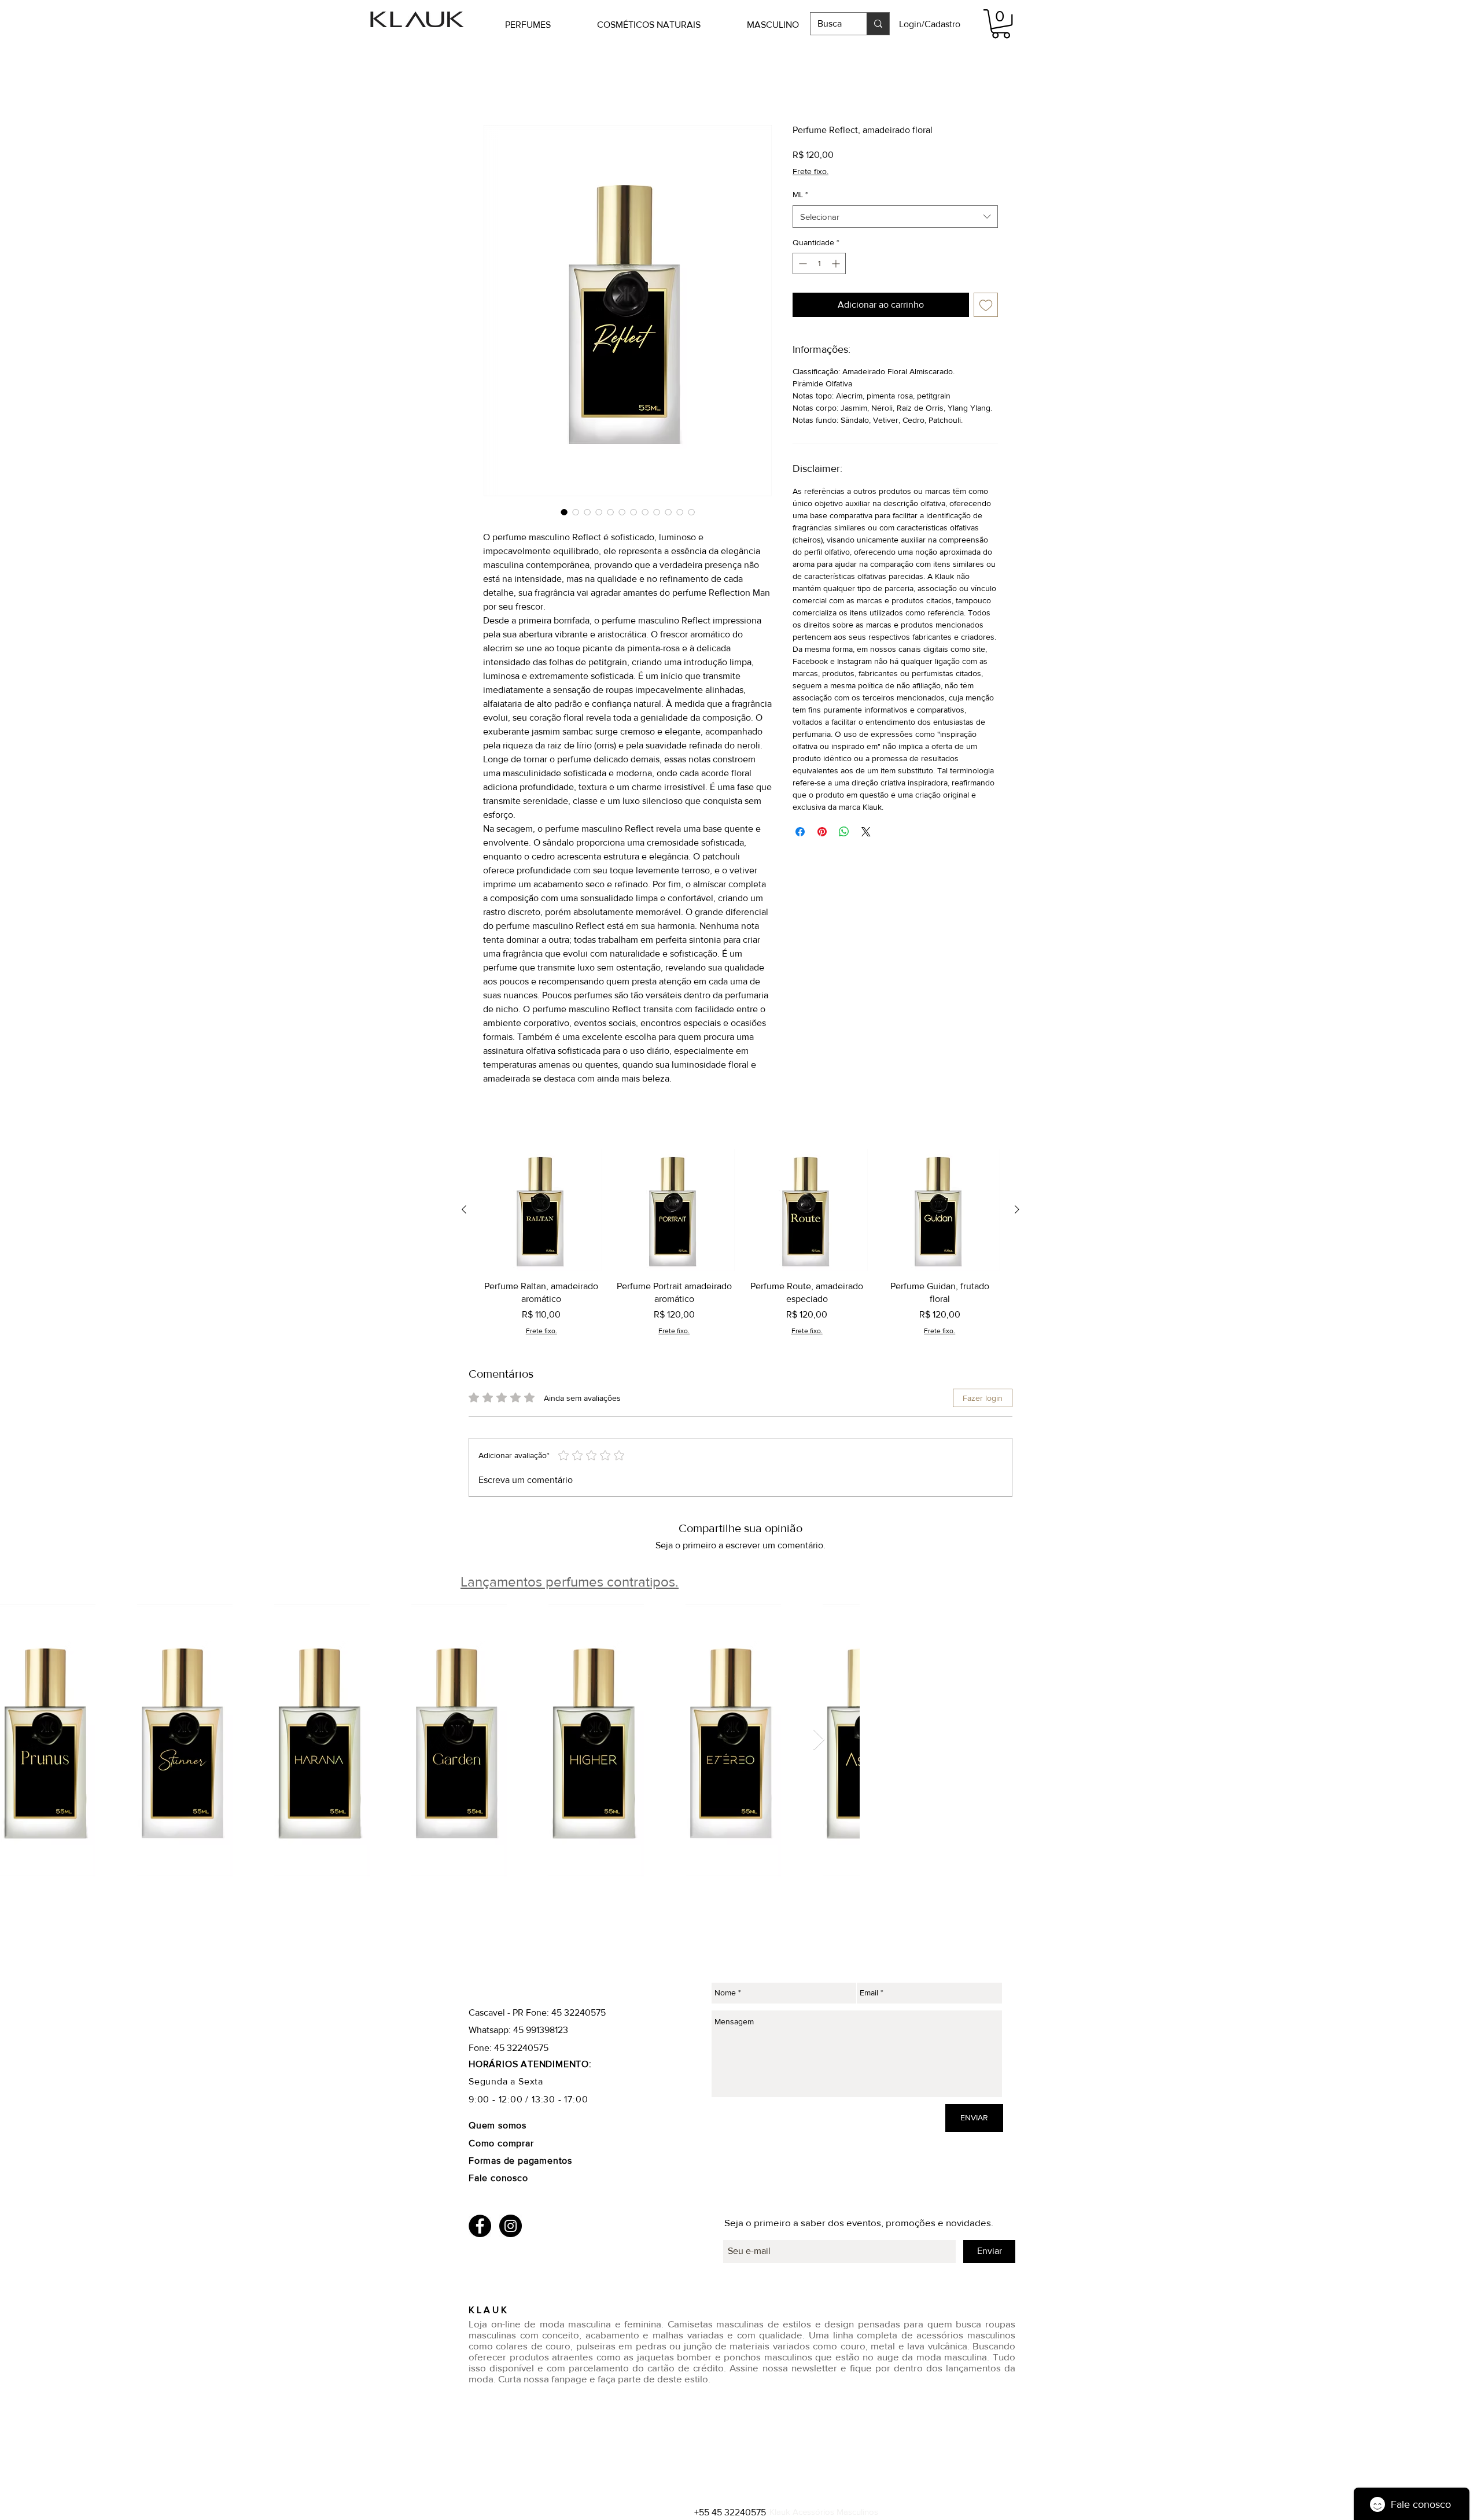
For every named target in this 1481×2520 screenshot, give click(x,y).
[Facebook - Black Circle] (480, 2226)
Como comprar (502, 2144)
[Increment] (837, 265)
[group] (740, 1244)
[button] (545, 25)
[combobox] (895, 217)
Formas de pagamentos (520, 2162)
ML (800, 195)
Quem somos (498, 2126)
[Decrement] (802, 265)
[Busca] (878, 24)
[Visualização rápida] (541, 1211)
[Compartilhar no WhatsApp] (844, 832)
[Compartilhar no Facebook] (800, 832)
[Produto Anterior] (464, 1211)
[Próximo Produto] (1017, 1211)
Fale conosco (498, 2179)
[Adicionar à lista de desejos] (986, 306)
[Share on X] (866, 832)
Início (494, 83)
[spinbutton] (819, 265)
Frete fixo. (811, 172)
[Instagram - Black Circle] (511, 2226)
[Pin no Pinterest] (822, 832)
